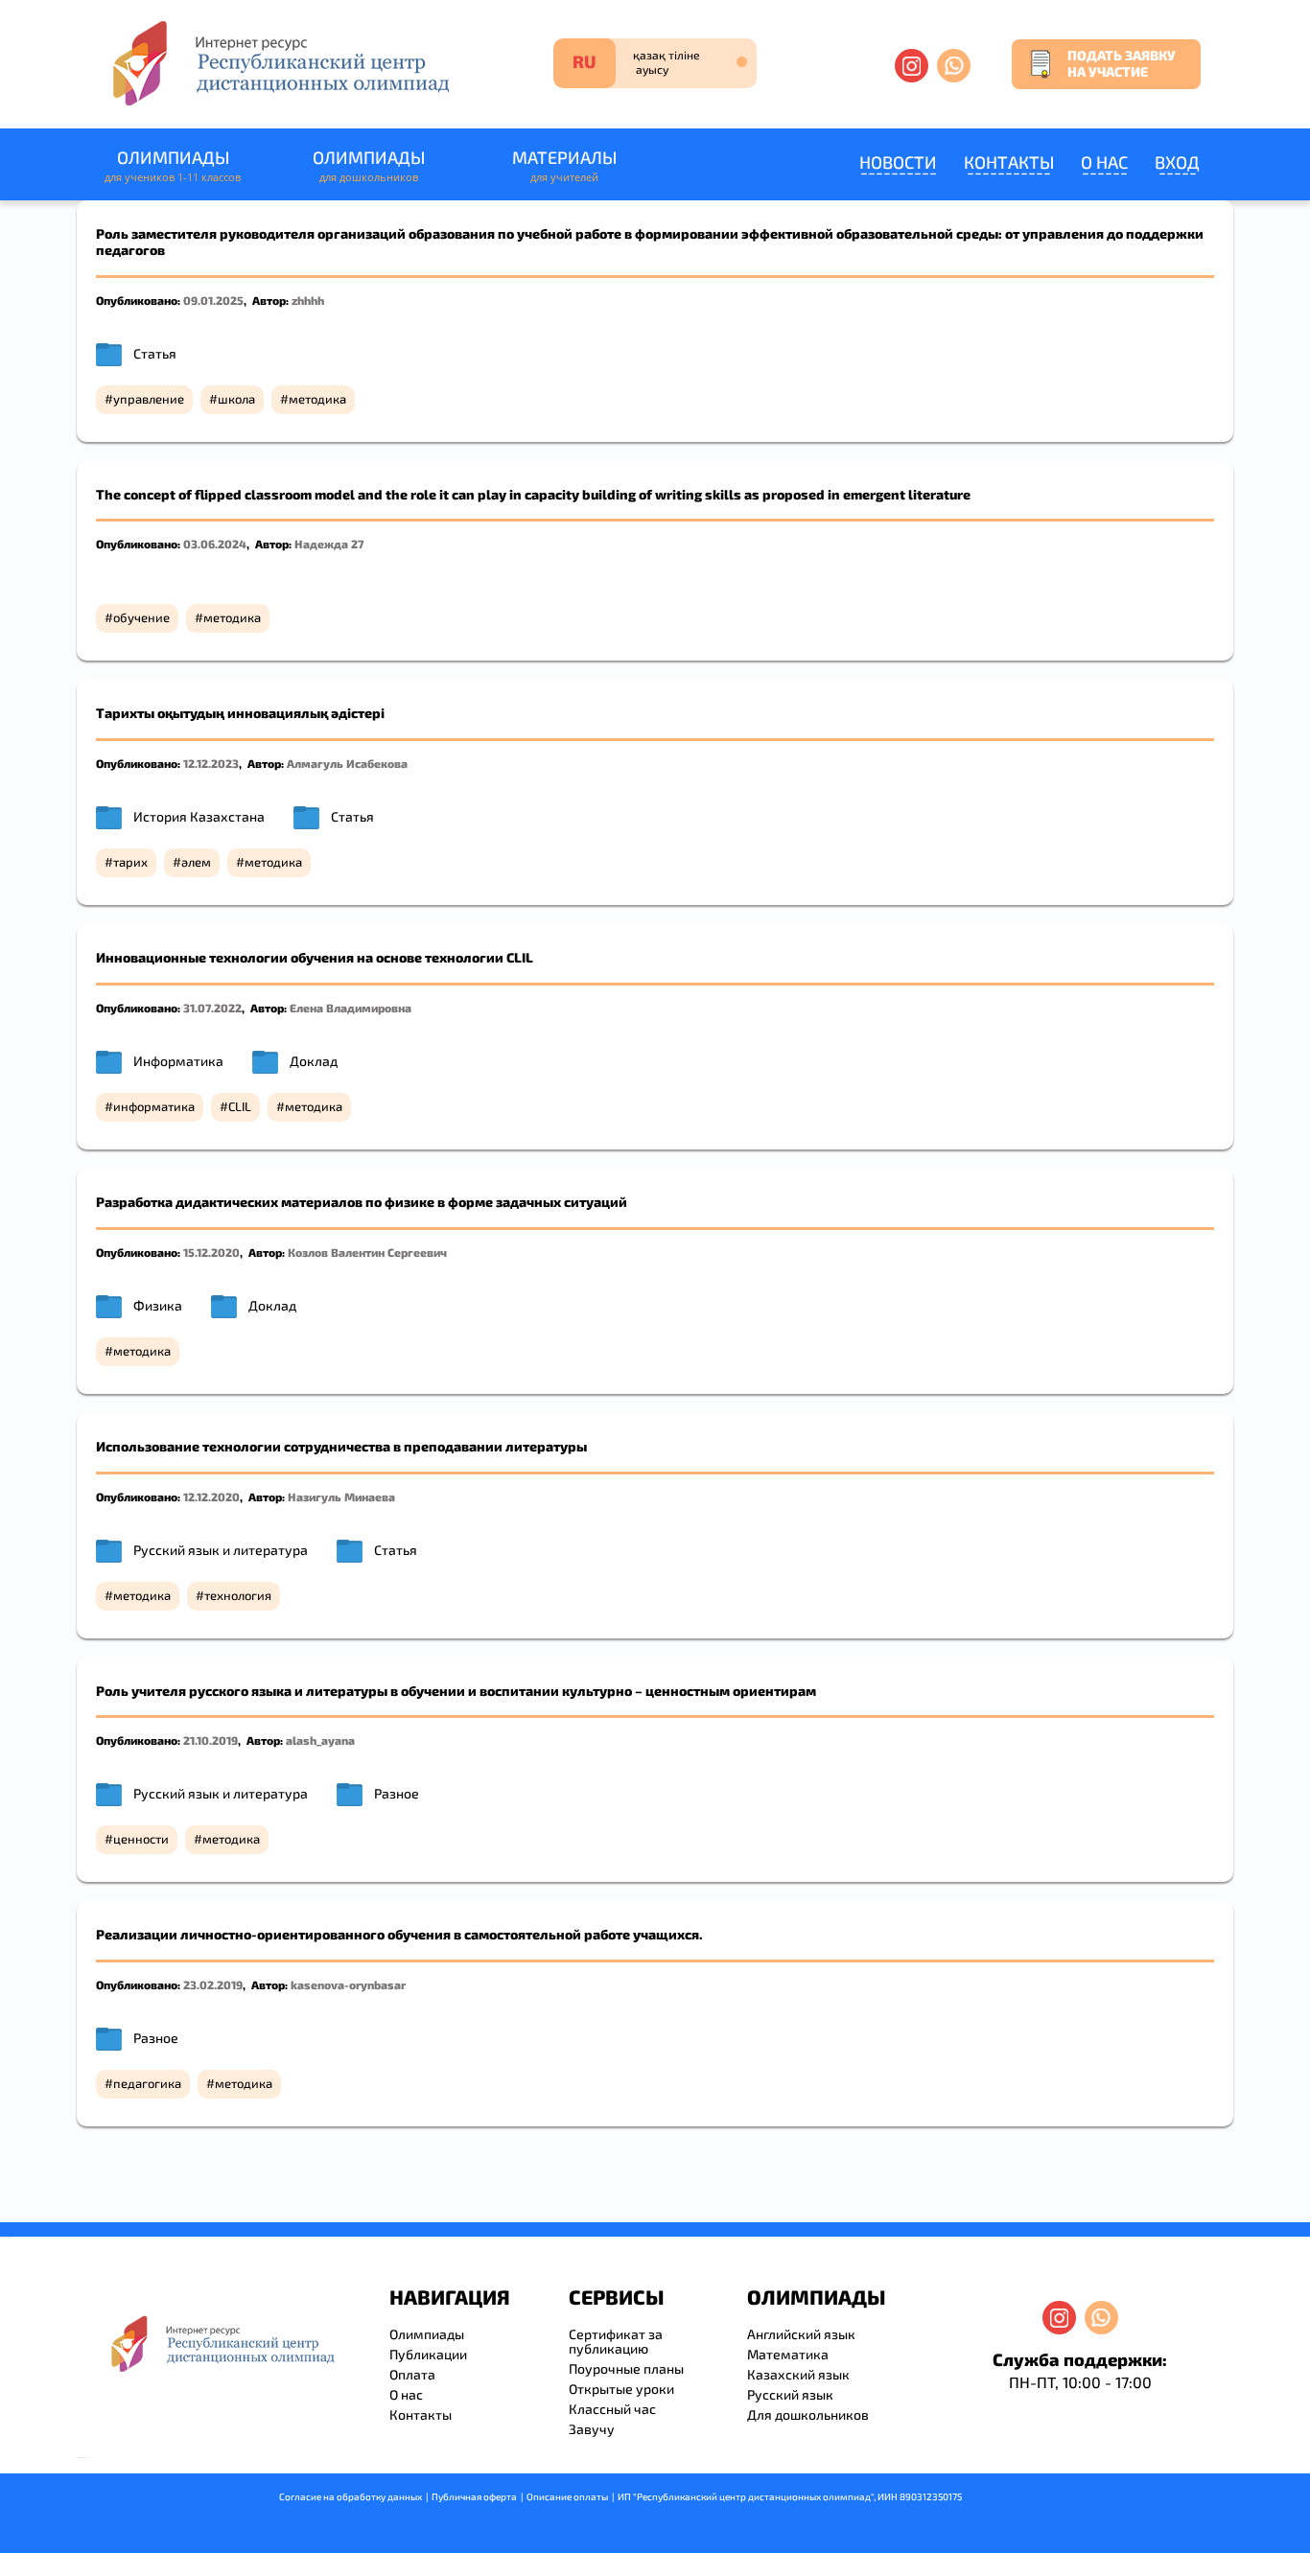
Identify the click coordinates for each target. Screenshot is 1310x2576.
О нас (1104, 162)
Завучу (592, 2429)
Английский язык (801, 2334)
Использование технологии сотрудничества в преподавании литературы (341, 1446)
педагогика (147, 2083)
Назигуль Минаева (341, 1497)
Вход (1177, 162)
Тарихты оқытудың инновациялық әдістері (240, 713)
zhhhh (308, 300)
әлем (196, 862)
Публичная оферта (474, 2496)
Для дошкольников (808, 2414)
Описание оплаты (567, 2496)
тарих (130, 862)
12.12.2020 (211, 1497)
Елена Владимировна (351, 1008)
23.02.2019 (213, 1984)
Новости (898, 162)
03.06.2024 (215, 544)
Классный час (612, 2409)
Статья (155, 353)
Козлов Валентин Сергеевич (367, 1252)
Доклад (314, 1061)
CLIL (240, 1106)
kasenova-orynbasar (348, 1984)
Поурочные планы (626, 2368)
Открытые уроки (621, 2389)
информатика (154, 1106)
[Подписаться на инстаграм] (912, 66)
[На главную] (279, 63)
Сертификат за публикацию (616, 2341)
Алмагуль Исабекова (347, 763)
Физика (158, 1305)
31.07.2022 (212, 1008)
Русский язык (790, 2394)
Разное (397, 1793)
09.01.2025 (213, 300)
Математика (788, 2354)
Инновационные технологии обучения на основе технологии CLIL (315, 957)
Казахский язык (798, 2374)
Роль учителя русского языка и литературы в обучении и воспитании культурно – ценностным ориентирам (456, 1691)
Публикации (428, 2354)
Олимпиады (173, 165)
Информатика (178, 1061)
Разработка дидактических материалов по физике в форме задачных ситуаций (362, 1202)
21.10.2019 (211, 1740)
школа (236, 399)
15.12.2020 (211, 1252)
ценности (141, 1839)
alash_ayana (320, 1740)
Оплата (412, 2374)
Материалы (564, 165)
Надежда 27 (329, 544)
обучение (141, 617)
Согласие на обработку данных (351, 2496)
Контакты (1009, 162)
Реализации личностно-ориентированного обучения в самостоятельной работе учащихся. (399, 1934)
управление (149, 399)
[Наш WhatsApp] (954, 66)
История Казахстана (199, 816)
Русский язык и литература (221, 1550)
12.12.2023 (211, 763)
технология (238, 1595)
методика (317, 399)
